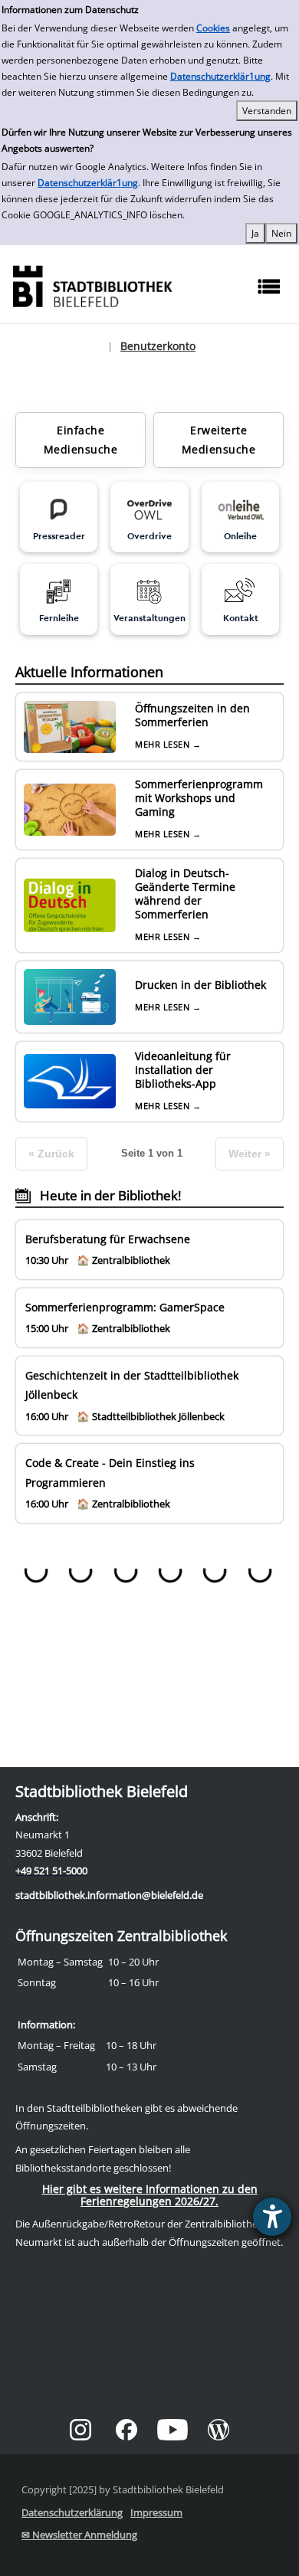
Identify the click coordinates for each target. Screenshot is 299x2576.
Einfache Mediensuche (81, 440)
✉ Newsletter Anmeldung (79, 2535)
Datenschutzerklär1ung (220, 76)
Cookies (213, 28)
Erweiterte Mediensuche (219, 440)
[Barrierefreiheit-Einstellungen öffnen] (272, 2217)
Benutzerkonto (158, 346)
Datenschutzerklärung (72, 2512)
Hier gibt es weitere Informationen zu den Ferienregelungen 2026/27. (150, 2195)
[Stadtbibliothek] (92, 285)
